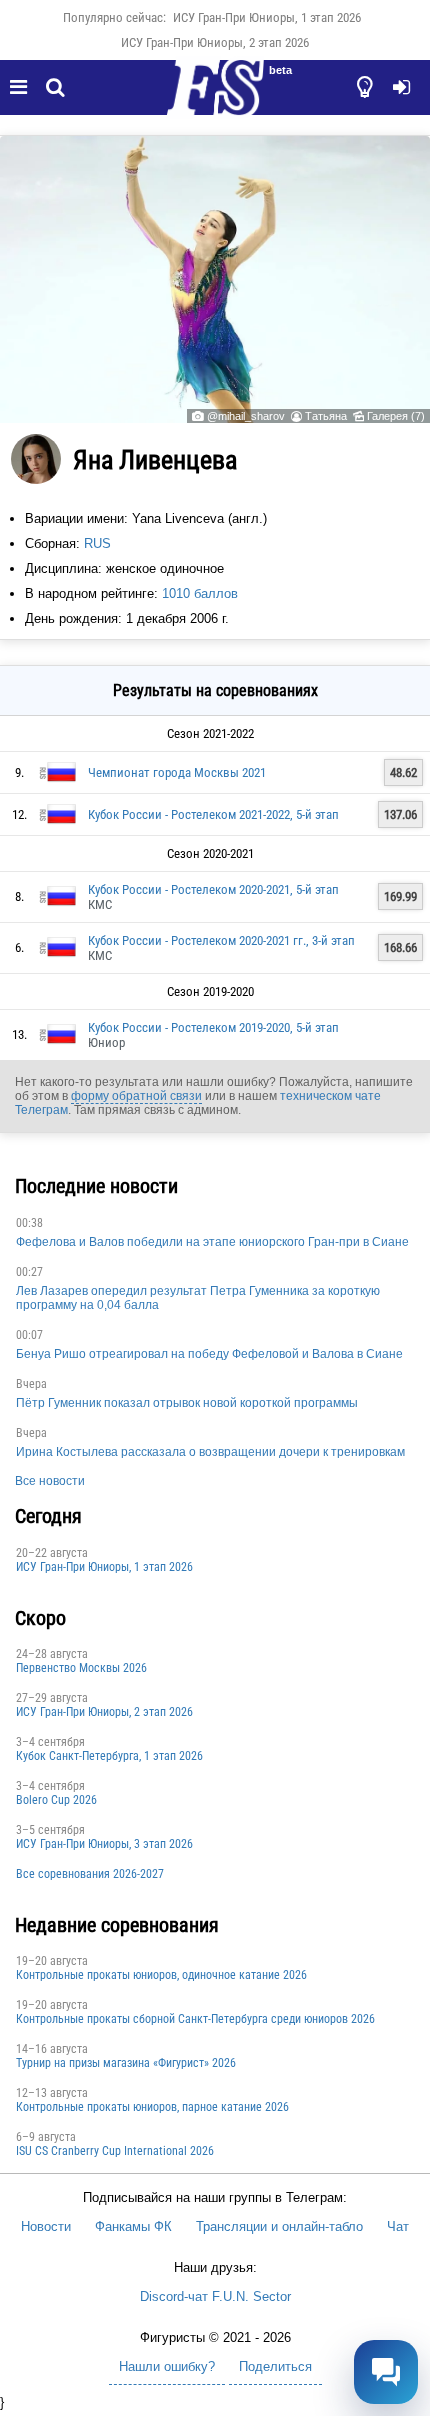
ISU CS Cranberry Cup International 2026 (115, 2151)
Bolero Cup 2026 (56, 1800)
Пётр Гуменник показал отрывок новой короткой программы (187, 1403)
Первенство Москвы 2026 (81, 1668)
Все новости (50, 1481)
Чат (398, 2226)
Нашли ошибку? (167, 2366)
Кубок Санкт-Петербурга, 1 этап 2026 (109, 1756)
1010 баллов (200, 593)
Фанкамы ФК (133, 2226)
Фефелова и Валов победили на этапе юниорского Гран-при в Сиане (212, 1242)
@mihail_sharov (246, 416)
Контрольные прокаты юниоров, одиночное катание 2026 (161, 1975)
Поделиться (275, 2366)
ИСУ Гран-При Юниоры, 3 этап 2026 (104, 1844)
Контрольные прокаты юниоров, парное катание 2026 (152, 2107)
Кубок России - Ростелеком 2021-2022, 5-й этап (213, 814)
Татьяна (326, 416)
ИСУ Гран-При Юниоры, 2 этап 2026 (215, 42)
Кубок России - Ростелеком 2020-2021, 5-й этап (213, 889)
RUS (97, 543)
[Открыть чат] (386, 2372)
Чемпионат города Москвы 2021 (177, 772)
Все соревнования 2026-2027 (90, 1874)
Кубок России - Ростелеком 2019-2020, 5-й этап (213, 1027)
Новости (46, 2226)
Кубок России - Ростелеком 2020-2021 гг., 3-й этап (221, 940)
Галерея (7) (396, 416)
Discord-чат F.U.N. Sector (215, 2296)
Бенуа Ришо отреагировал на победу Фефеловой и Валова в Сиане (209, 1354)
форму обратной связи (136, 1096)
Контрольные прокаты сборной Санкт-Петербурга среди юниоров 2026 (195, 2019)
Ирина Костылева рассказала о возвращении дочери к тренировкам (210, 1452)
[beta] (215, 99)
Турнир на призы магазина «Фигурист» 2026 (126, 2063)
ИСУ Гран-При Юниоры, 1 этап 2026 (267, 17)
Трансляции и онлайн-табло (279, 2226)
